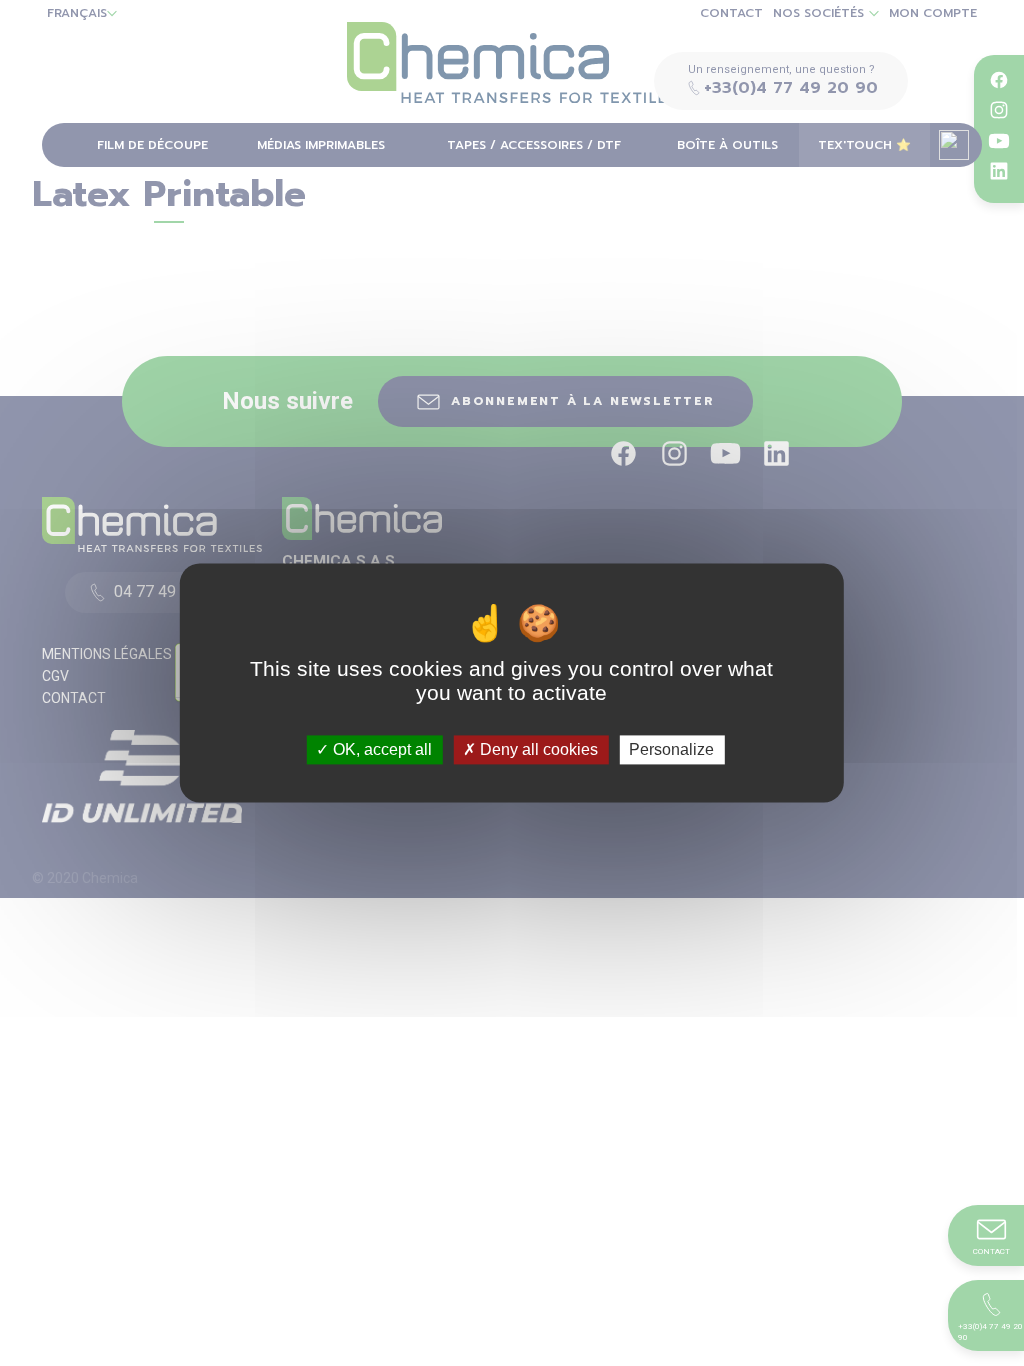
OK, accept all (380, 749)
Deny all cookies (537, 749)
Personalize (671, 749)
